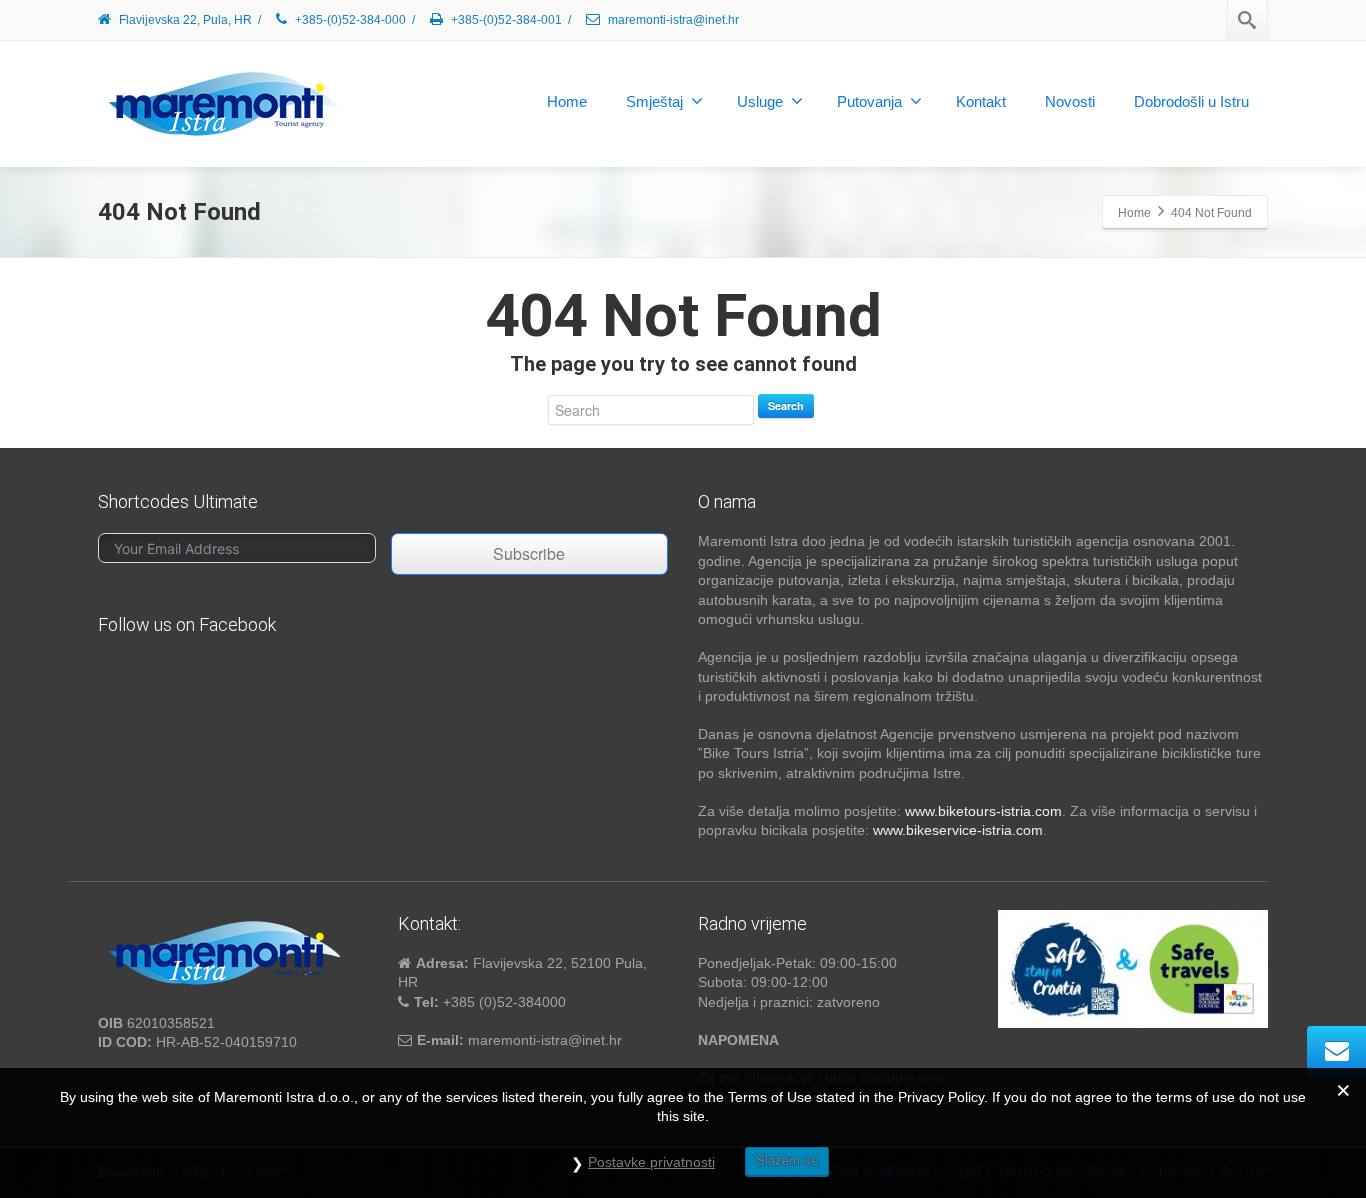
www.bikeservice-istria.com (958, 830)
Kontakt (981, 101)
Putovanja (869, 101)
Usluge (760, 101)
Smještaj (654, 101)
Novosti (1070, 101)
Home (567, 101)
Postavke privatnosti (651, 1162)
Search (786, 405)
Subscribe (529, 553)
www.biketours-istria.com (983, 811)
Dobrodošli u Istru (1191, 101)
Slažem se (787, 1160)
